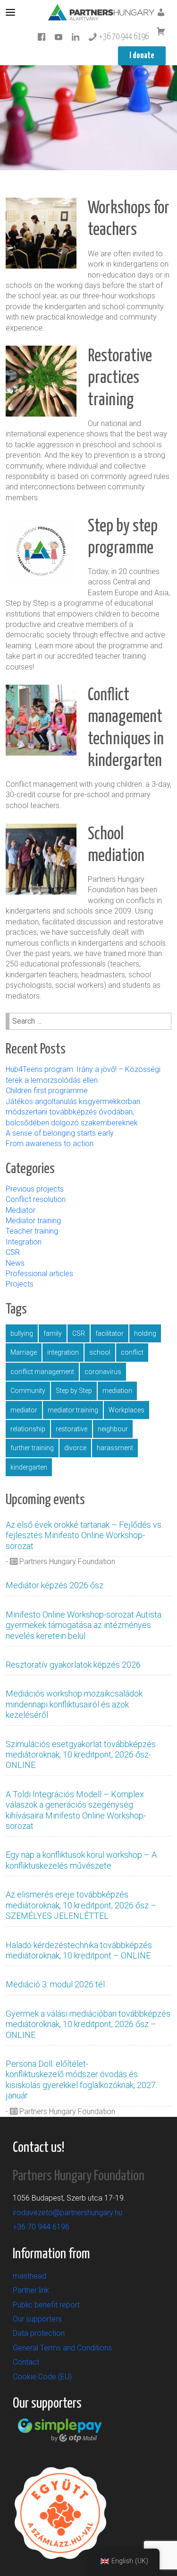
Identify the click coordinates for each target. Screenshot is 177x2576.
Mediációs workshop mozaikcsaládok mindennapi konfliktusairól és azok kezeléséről (74, 1704)
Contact (26, 2362)
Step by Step (74, 1391)
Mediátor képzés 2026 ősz (55, 1585)
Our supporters (37, 2319)
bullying (22, 1333)
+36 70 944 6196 (123, 37)
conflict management (42, 1372)
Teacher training (32, 1231)
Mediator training (33, 1221)
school (100, 1352)
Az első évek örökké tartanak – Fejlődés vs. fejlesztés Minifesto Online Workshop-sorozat (84, 1535)
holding (145, 1333)
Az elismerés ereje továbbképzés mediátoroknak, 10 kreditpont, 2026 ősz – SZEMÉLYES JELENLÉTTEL (81, 1905)
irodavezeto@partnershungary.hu (67, 2213)
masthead (29, 2276)
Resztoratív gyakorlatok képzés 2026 (73, 1665)
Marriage (24, 1352)
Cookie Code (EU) (42, 2377)
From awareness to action (50, 1144)
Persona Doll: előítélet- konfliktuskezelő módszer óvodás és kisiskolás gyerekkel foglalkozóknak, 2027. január (81, 2080)
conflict (132, 1352)
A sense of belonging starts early (60, 1133)
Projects (20, 1284)
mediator (24, 1410)
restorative (72, 1429)
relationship (28, 1429)
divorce (75, 1448)
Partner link (31, 2290)
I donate (142, 56)
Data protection (39, 2333)
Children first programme (48, 1091)
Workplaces (126, 1410)
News (15, 1263)
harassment (115, 1448)
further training (32, 1448)
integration (63, 1352)
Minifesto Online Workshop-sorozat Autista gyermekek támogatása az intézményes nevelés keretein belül (84, 1625)
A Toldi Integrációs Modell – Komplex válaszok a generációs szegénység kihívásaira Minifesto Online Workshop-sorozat (76, 1810)
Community (28, 1391)
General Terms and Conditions (62, 2348)
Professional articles (39, 1274)
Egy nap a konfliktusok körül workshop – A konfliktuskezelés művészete (81, 1860)
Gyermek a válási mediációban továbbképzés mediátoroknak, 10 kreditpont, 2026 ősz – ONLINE (88, 2024)
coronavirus (103, 1372)
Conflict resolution (36, 1199)
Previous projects (35, 1189)
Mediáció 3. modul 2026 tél (55, 1984)
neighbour (113, 1429)
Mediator (21, 1210)
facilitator (110, 1333)
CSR (13, 1252)
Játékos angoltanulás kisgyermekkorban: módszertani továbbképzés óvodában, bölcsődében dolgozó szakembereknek (74, 1112)
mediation (117, 1391)
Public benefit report (46, 2305)
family (53, 1333)
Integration (24, 1242)
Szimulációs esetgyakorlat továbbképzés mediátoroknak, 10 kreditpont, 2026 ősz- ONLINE (81, 1755)
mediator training (73, 1410)
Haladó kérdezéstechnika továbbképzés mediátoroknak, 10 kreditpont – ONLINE (79, 1950)
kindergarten (29, 1467)
